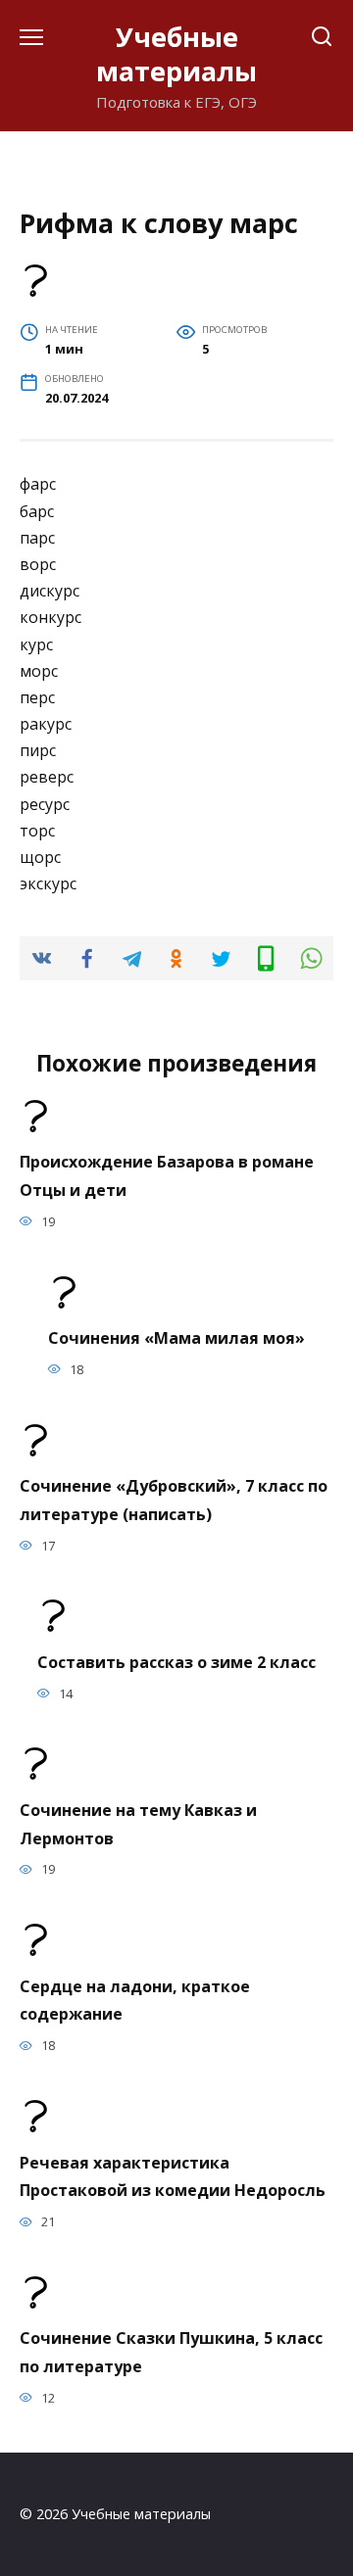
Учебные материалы (176, 54)
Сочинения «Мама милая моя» (176, 1338)
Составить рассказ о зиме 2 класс (176, 1661)
